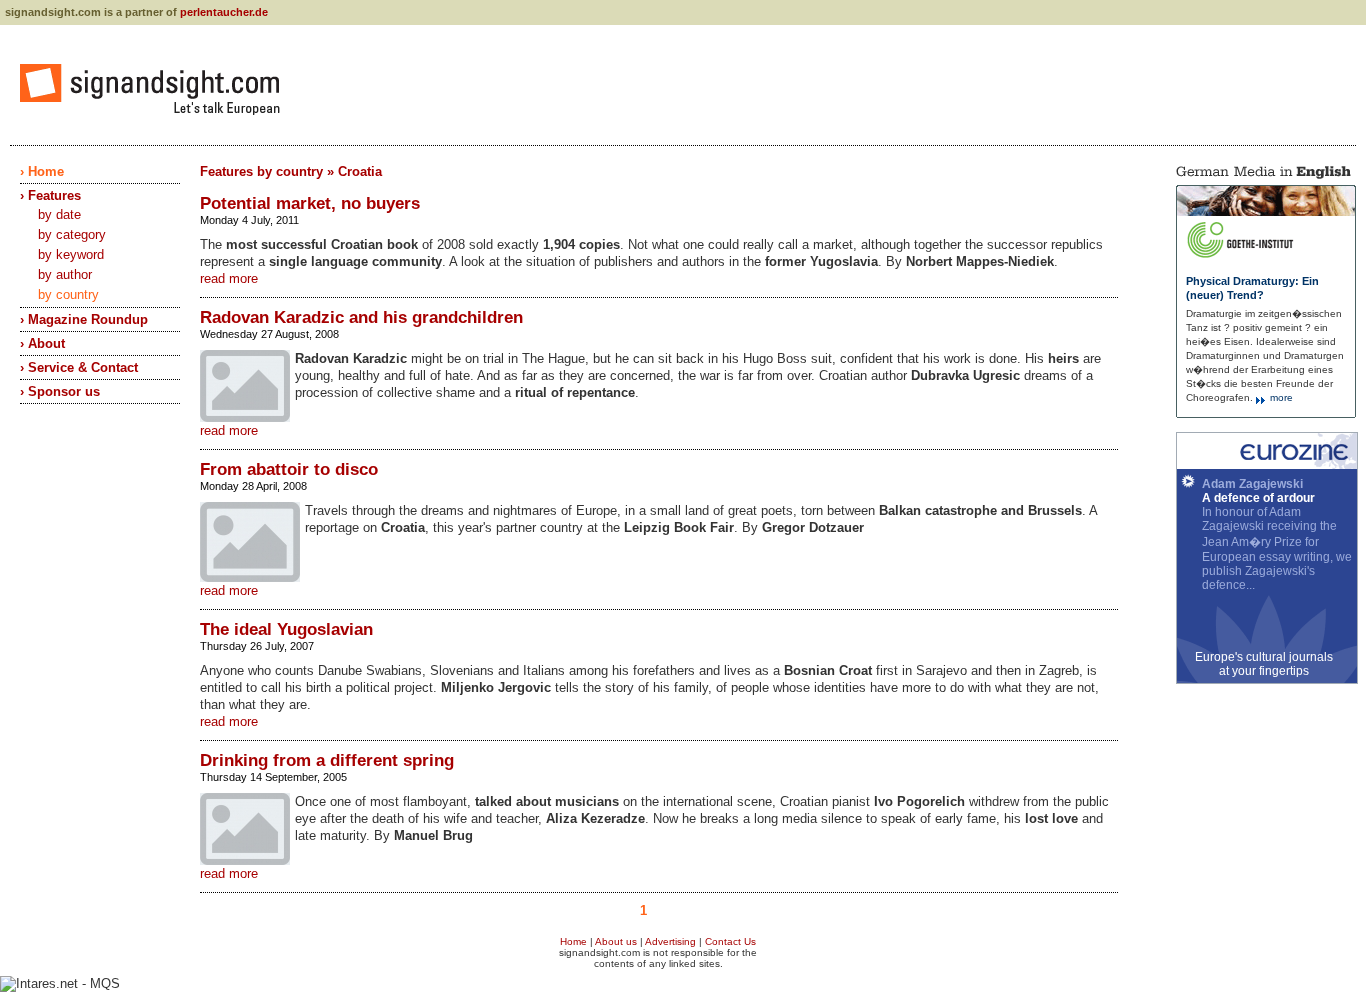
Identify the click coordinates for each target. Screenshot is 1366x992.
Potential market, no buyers (310, 203)
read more (229, 278)
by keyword (71, 254)
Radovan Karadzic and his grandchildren (361, 317)
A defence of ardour (1258, 498)
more (1280, 397)
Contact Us (730, 941)
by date (59, 214)
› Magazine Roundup (84, 319)
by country (68, 294)
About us (616, 941)
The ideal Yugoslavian (286, 629)
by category (72, 234)
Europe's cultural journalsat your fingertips (1264, 664)
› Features (50, 195)
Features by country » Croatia (291, 171)
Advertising (670, 941)
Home (573, 941)
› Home (42, 171)
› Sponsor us (60, 391)
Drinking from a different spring (327, 760)
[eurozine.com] (1267, 465)
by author (65, 274)
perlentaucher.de (224, 12)
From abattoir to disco (289, 469)
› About (42, 343)
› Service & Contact (79, 367)
